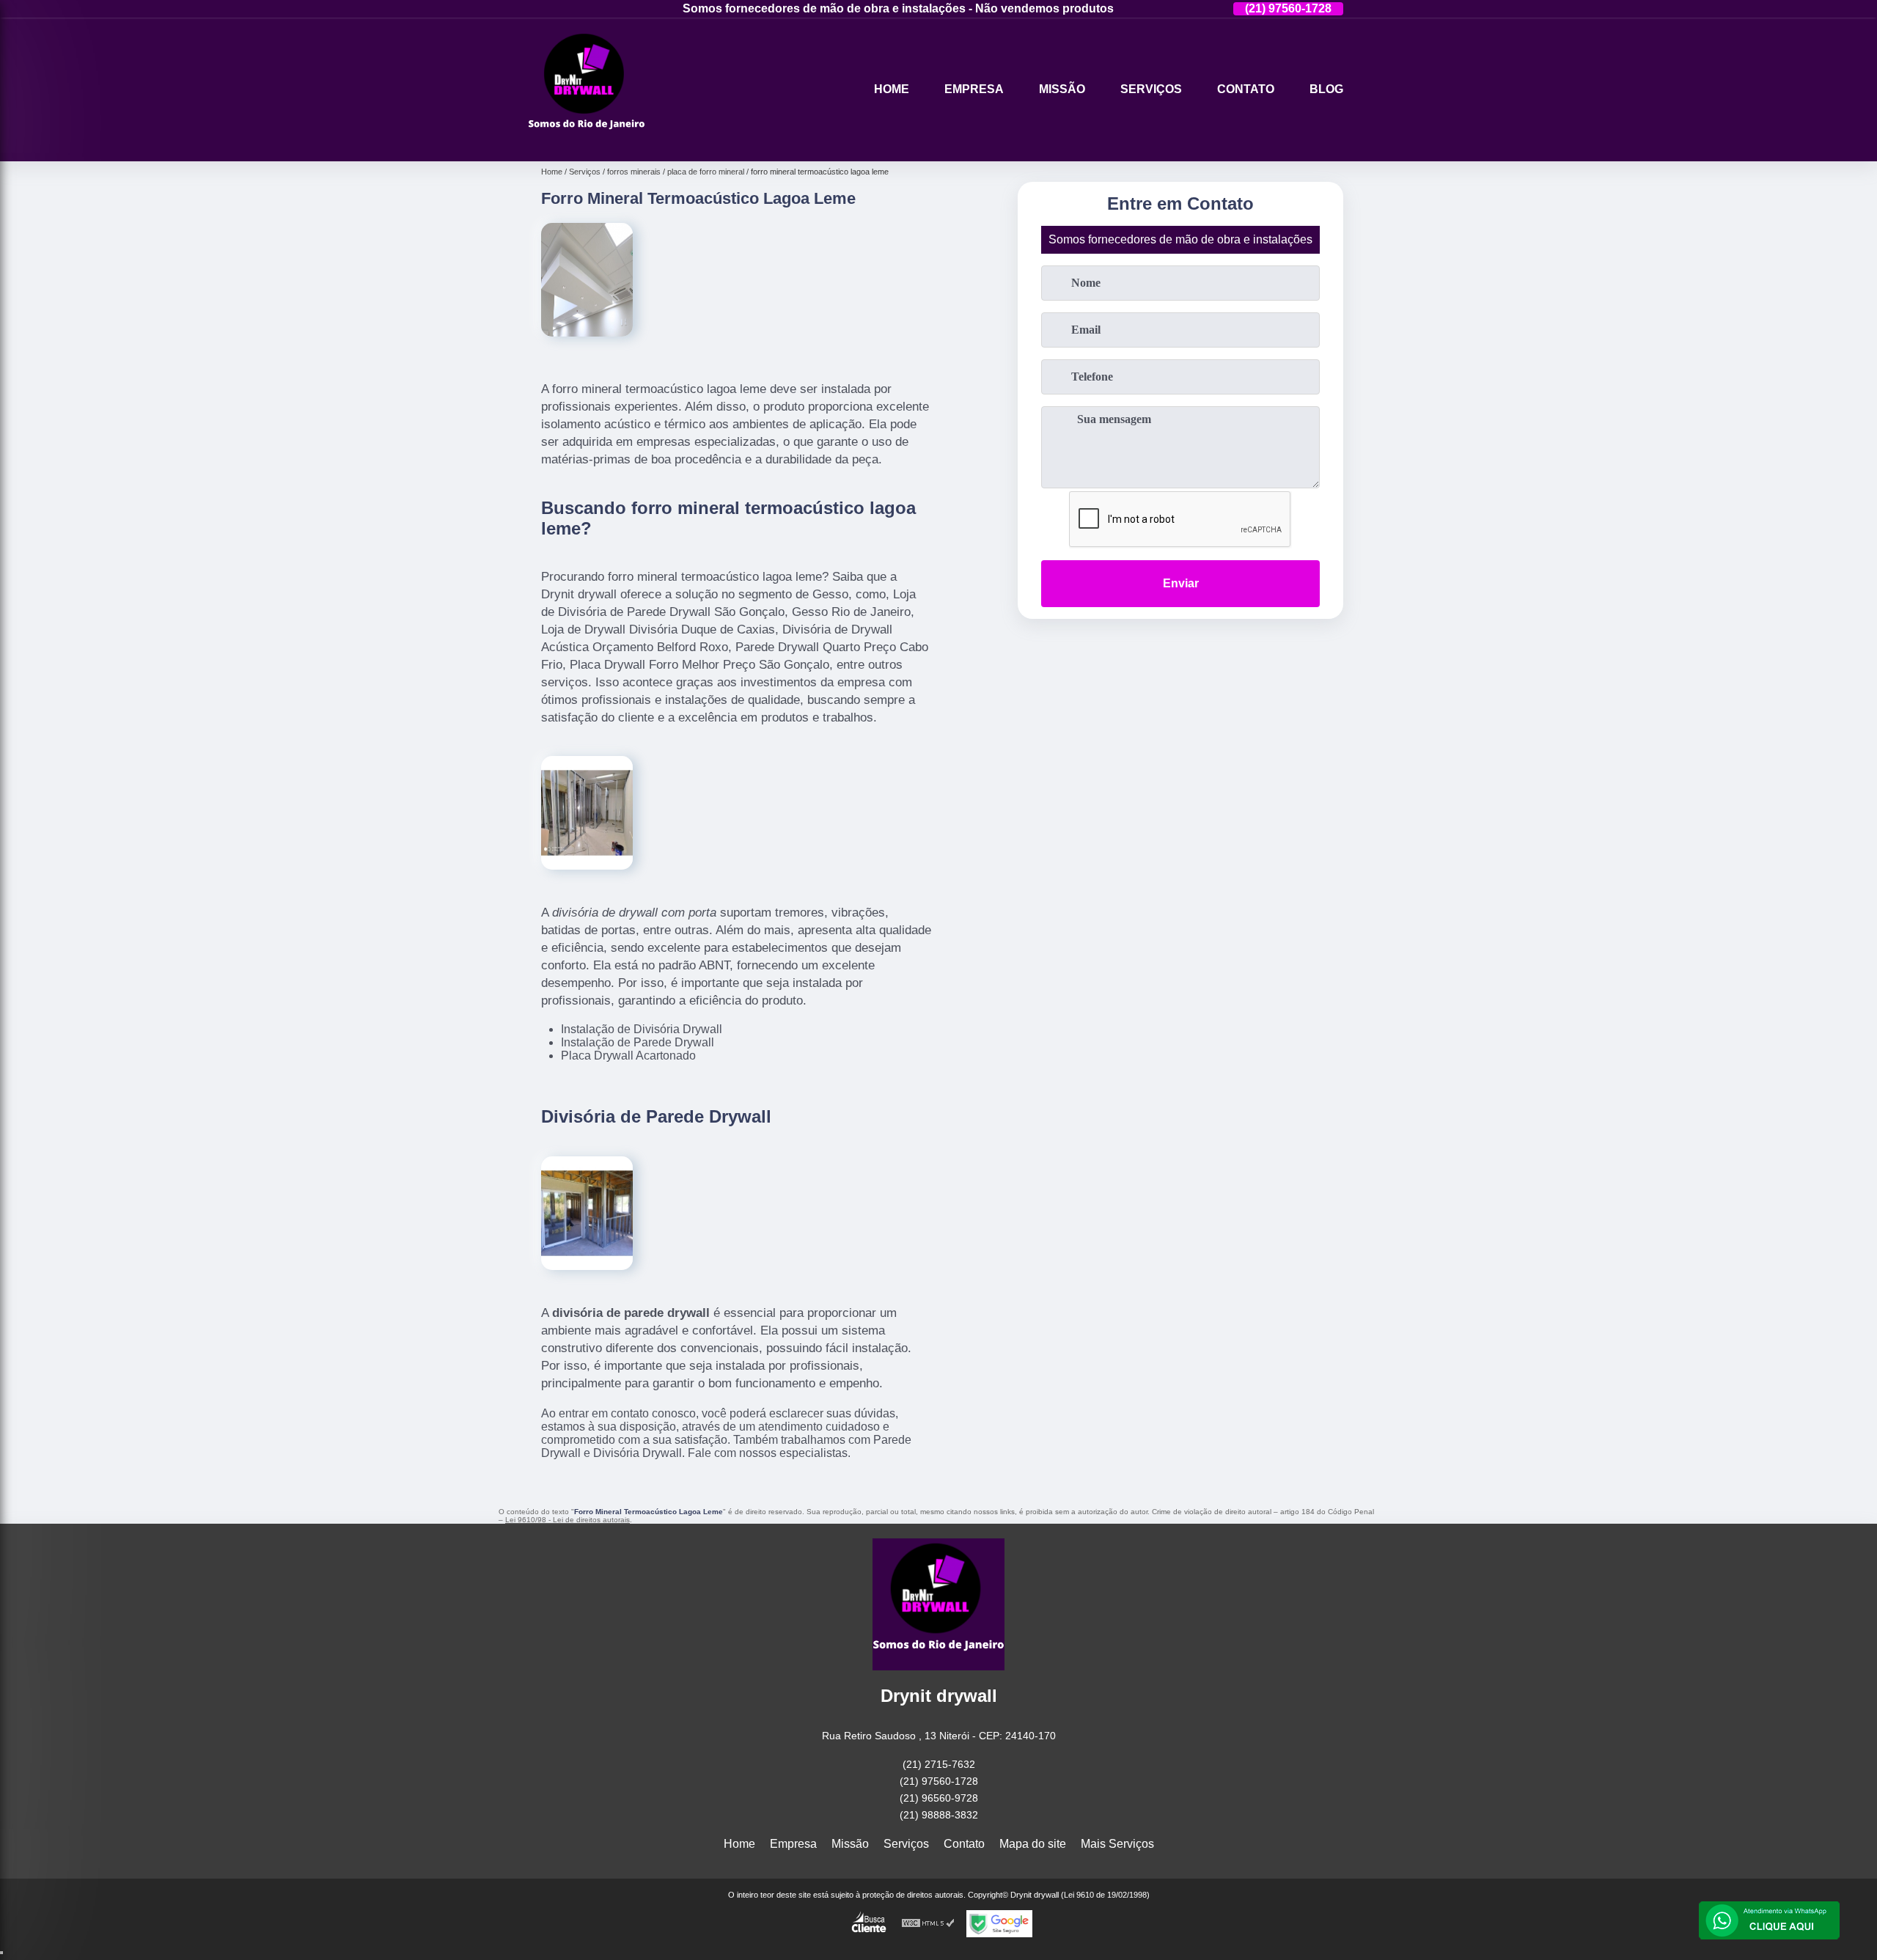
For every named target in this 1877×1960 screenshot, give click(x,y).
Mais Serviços (1117, 1844)
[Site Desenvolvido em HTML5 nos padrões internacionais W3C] (928, 1924)
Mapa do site (1033, 1844)
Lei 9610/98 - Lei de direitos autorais (567, 1520)
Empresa (974, 89)
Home (892, 89)
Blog (1326, 89)
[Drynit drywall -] (587, 143)
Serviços (1151, 89)
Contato (1246, 89)
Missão (1062, 89)
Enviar (1181, 583)
